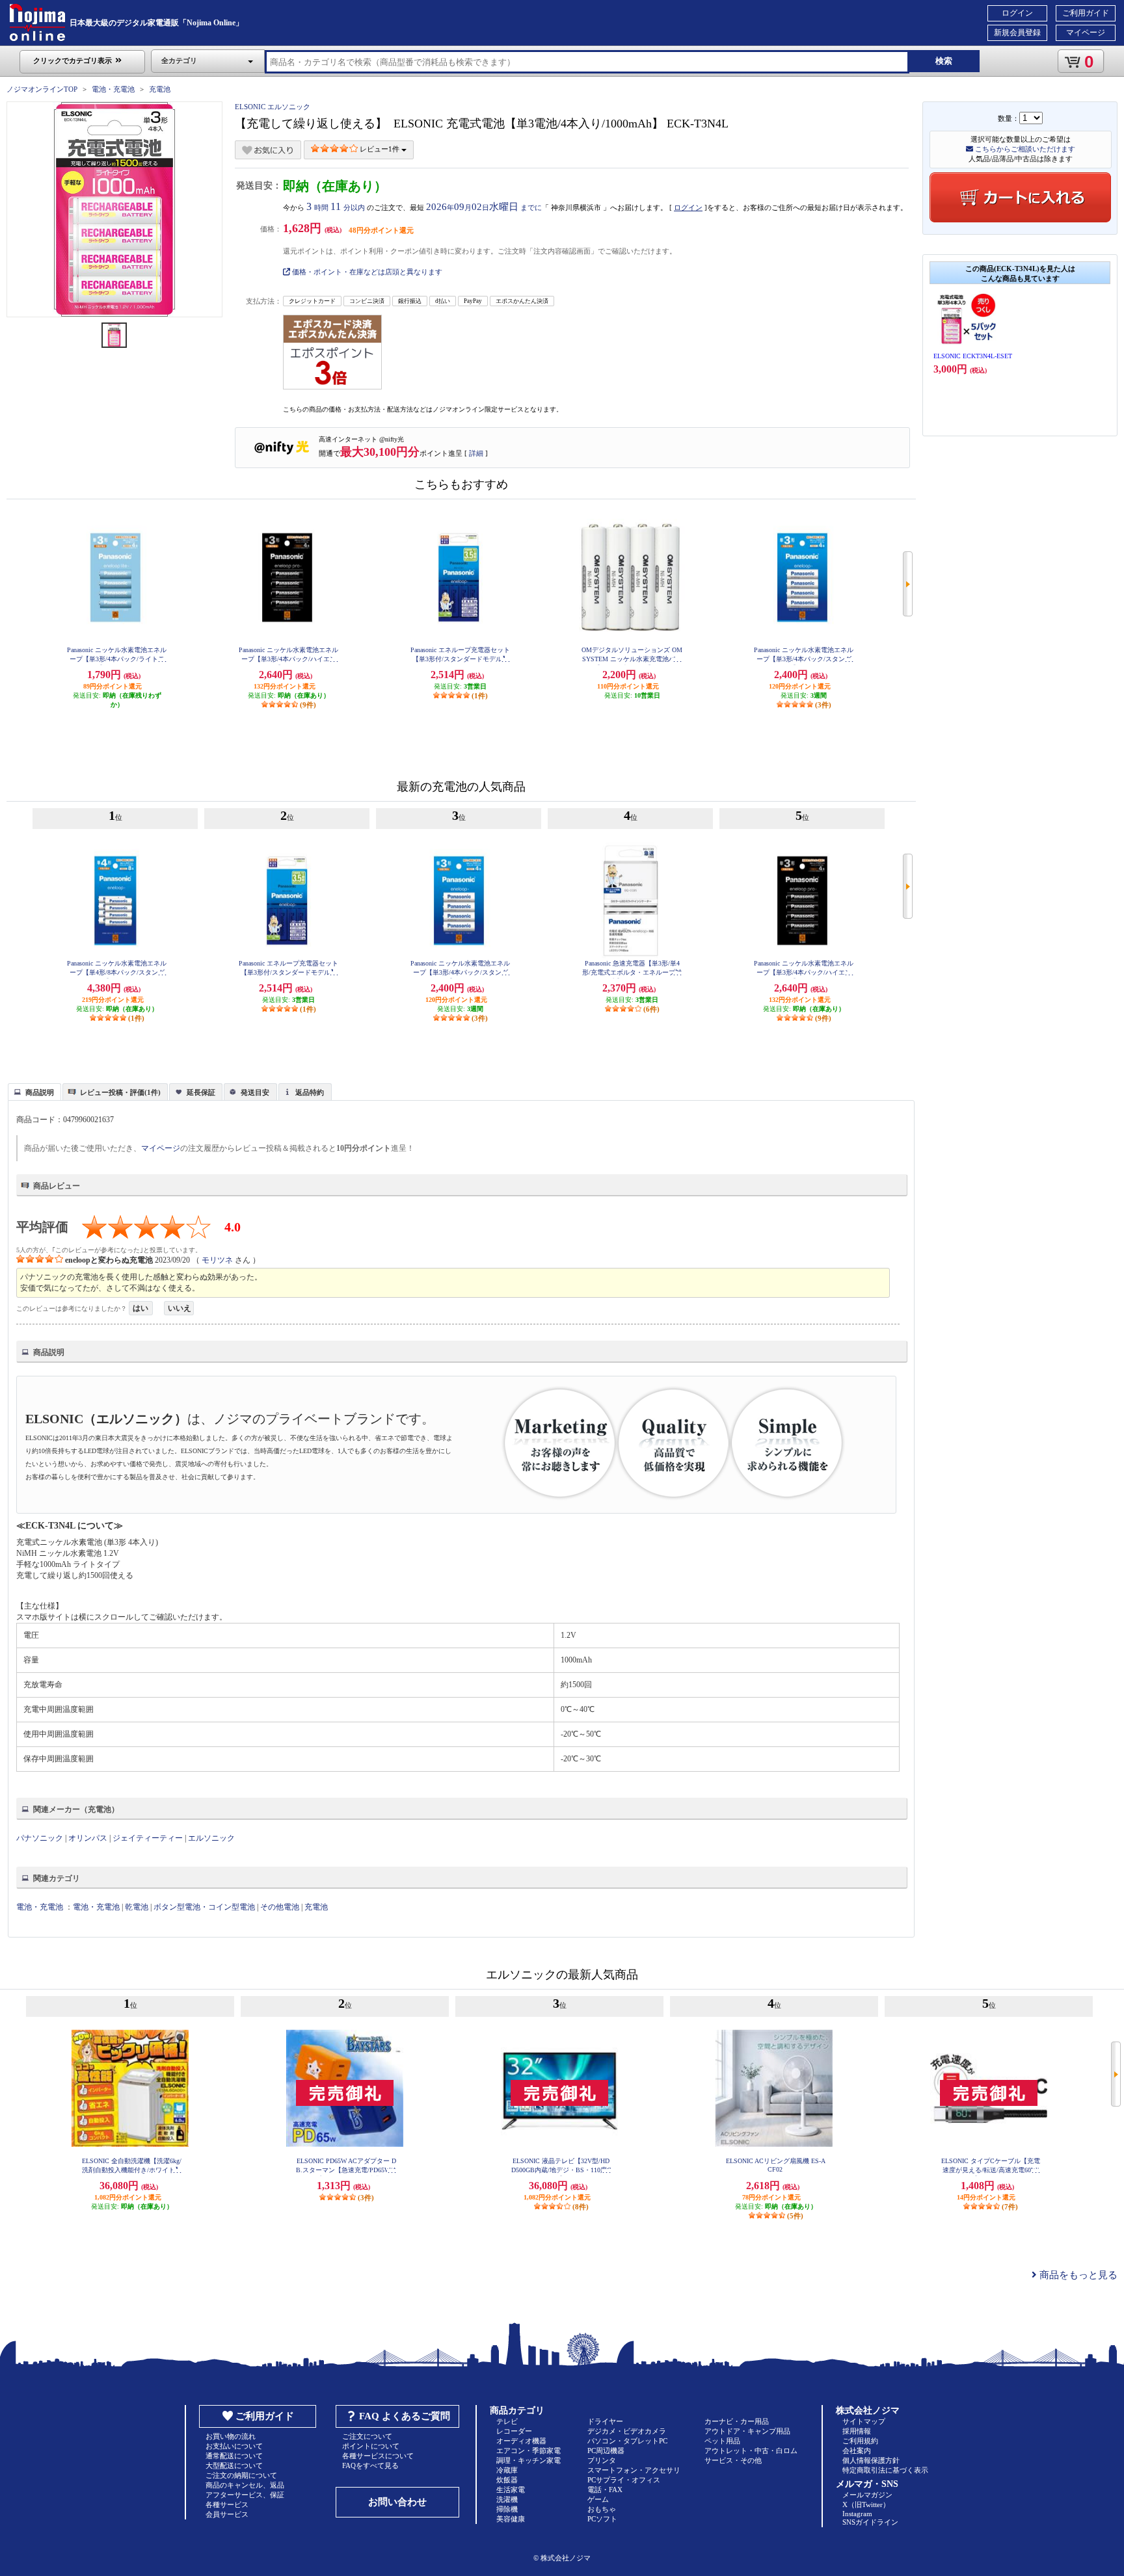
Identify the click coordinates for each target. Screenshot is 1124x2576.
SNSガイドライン (870, 2522)
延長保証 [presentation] (201, 1092)
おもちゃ (602, 2509)
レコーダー (514, 2431)
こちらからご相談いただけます (1024, 149)
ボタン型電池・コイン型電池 (204, 1907)
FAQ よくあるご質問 (405, 2416)
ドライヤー (605, 2421)
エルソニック (211, 1838)
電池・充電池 (113, 89)
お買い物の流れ (231, 2436)
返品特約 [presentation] (310, 1092)
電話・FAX (605, 2490)
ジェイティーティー (148, 1838)
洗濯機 (507, 2499)
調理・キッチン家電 (529, 2460)
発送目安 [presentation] (255, 1092)
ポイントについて (371, 2446)
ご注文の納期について (241, 2475)
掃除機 (507, 2509)
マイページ (1086, 33)
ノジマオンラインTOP (42, 89)
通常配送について (234, 2456)
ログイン (1017, 13)
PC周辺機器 (606, 2451)
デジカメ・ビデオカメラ (627, 2431)
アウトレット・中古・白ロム (751, 2451)
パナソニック (40, 1838)
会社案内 (857, 2451)
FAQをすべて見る (370, 2465)
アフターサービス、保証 (245, 2495)
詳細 (476, 453)
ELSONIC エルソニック (273, 107)
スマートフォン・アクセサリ (634, 2470)
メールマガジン (867, 2495)
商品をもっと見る (1077, 2275)
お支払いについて (234, 2446)
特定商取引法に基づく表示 (885, 2470)
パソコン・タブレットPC (627, 2441)
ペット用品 (722, 2441)
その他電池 (280, 1907)
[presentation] (33, 1091)
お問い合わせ (397, 2502)
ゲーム (598, 2499)
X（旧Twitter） (866, 2504)
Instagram (857, 2514)
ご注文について (367, 2436)
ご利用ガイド (1086, 13)
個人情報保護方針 (871, 2460)
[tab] (34, 1092)
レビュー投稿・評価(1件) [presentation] (120, 1092)
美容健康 (511, 2519)
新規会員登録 (1017, 33)
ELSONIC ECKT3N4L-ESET (973, 356)
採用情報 (857, 2431)
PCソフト (602, 2519)
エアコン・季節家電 (529, 2451)
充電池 (160, 89)
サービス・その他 (733, 2460)
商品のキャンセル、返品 (245, 2485)
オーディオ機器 (521, 2441)
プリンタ (602, 2460)
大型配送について (234, 2465)
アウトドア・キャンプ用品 (747, 2431)
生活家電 (511, 2490)
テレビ (507, 2421)
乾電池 (137, 1907)
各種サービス (227, 2504)
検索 (944, 61)
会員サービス (227, 2514)
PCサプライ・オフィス (624, 2480)
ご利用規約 (860, 2441)
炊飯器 (507, 2480)
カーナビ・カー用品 (737, 2421)
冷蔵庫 (507, 2470)
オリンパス (88, 1838)
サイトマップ (864, 2421)
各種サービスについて (378, 2456)
